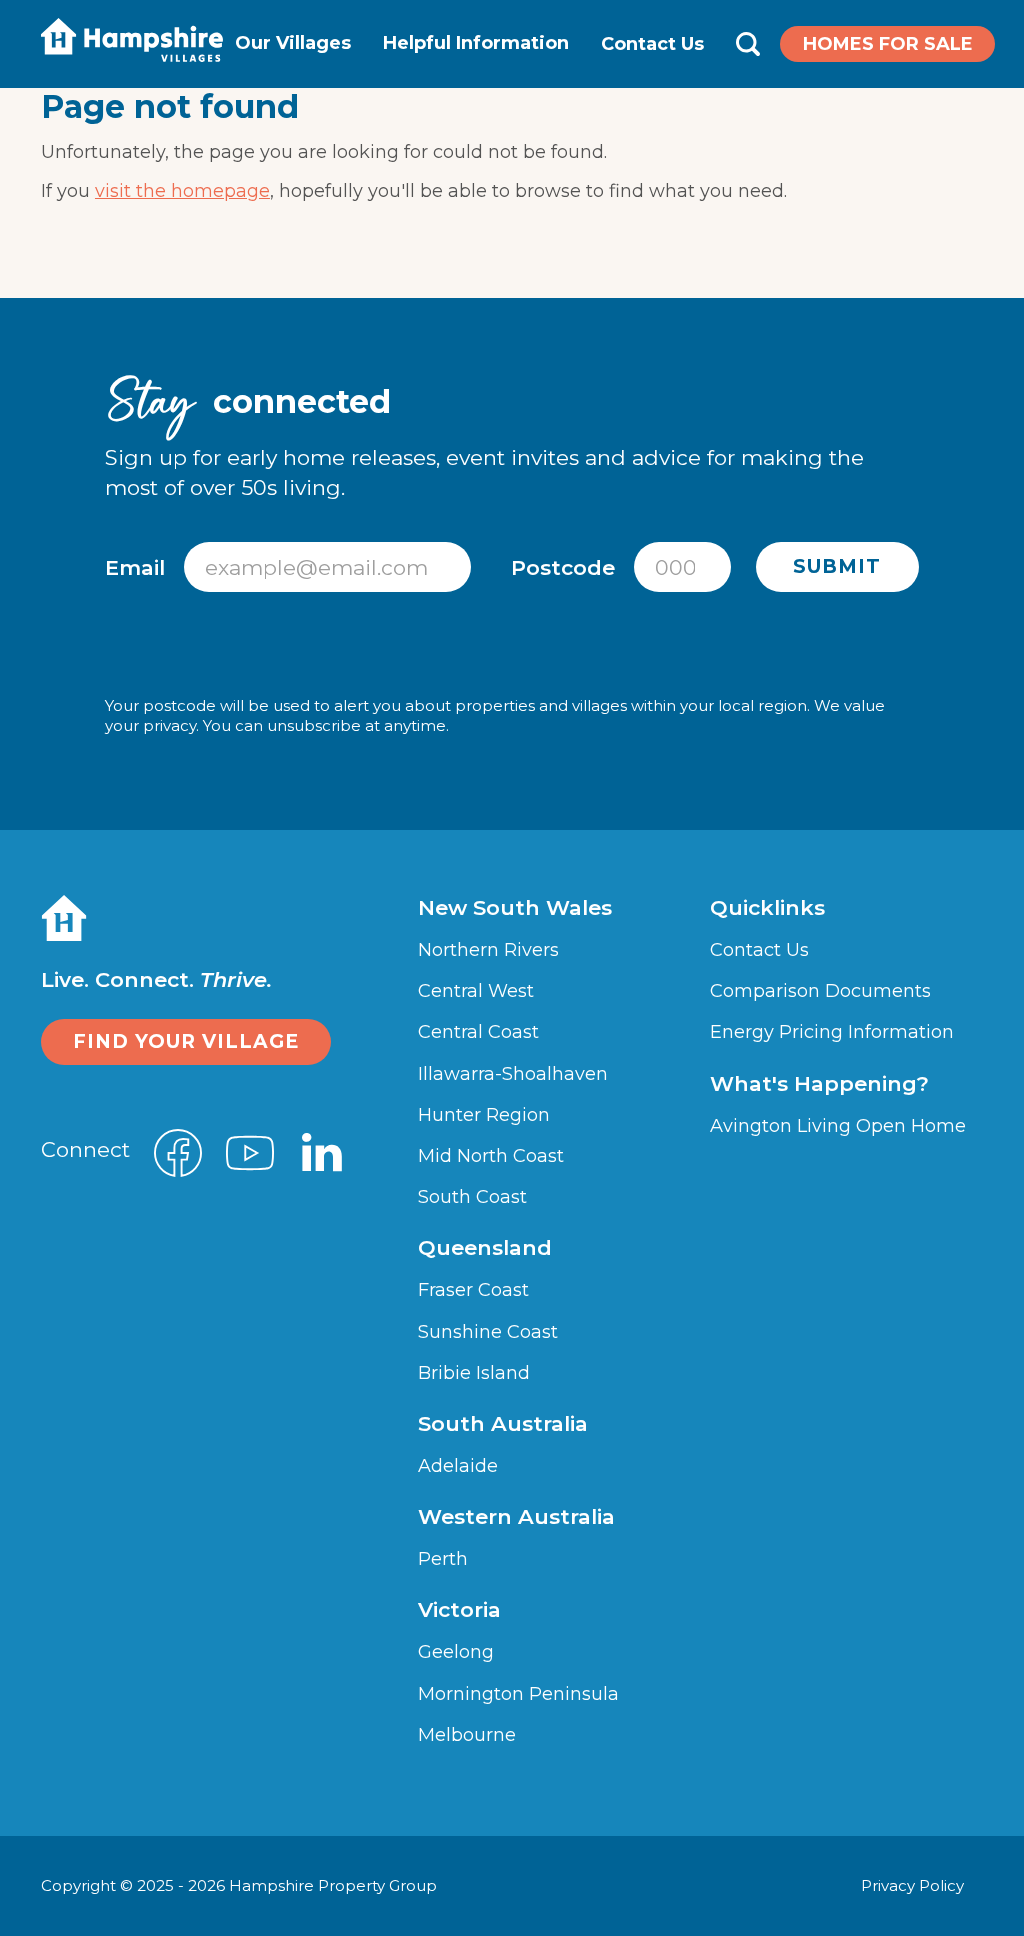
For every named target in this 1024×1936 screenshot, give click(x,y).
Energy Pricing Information (832, 1032)
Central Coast (478, 1032)
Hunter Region (484, 1115)
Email (138, 567)
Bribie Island (474, 1373)
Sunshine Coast (488, 1332)
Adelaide (458, 1466)
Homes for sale (888, 44)
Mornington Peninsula (518, 1694)
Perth (443, 1559)
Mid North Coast (491, 1156)
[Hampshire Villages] (132, 40)
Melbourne (467, 1735)
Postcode (566, 567)
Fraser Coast (473, 1290)
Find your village (186, 1041)
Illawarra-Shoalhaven (513, 1074)
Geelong (456, 1652)
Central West (476, 991)
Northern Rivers (488, 950)
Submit (837, 566)
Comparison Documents (820, 991)
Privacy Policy (914, 1885)
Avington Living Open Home (838, 1126)
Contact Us (652, 44)
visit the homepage (182, 191)
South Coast (472, 1197)
